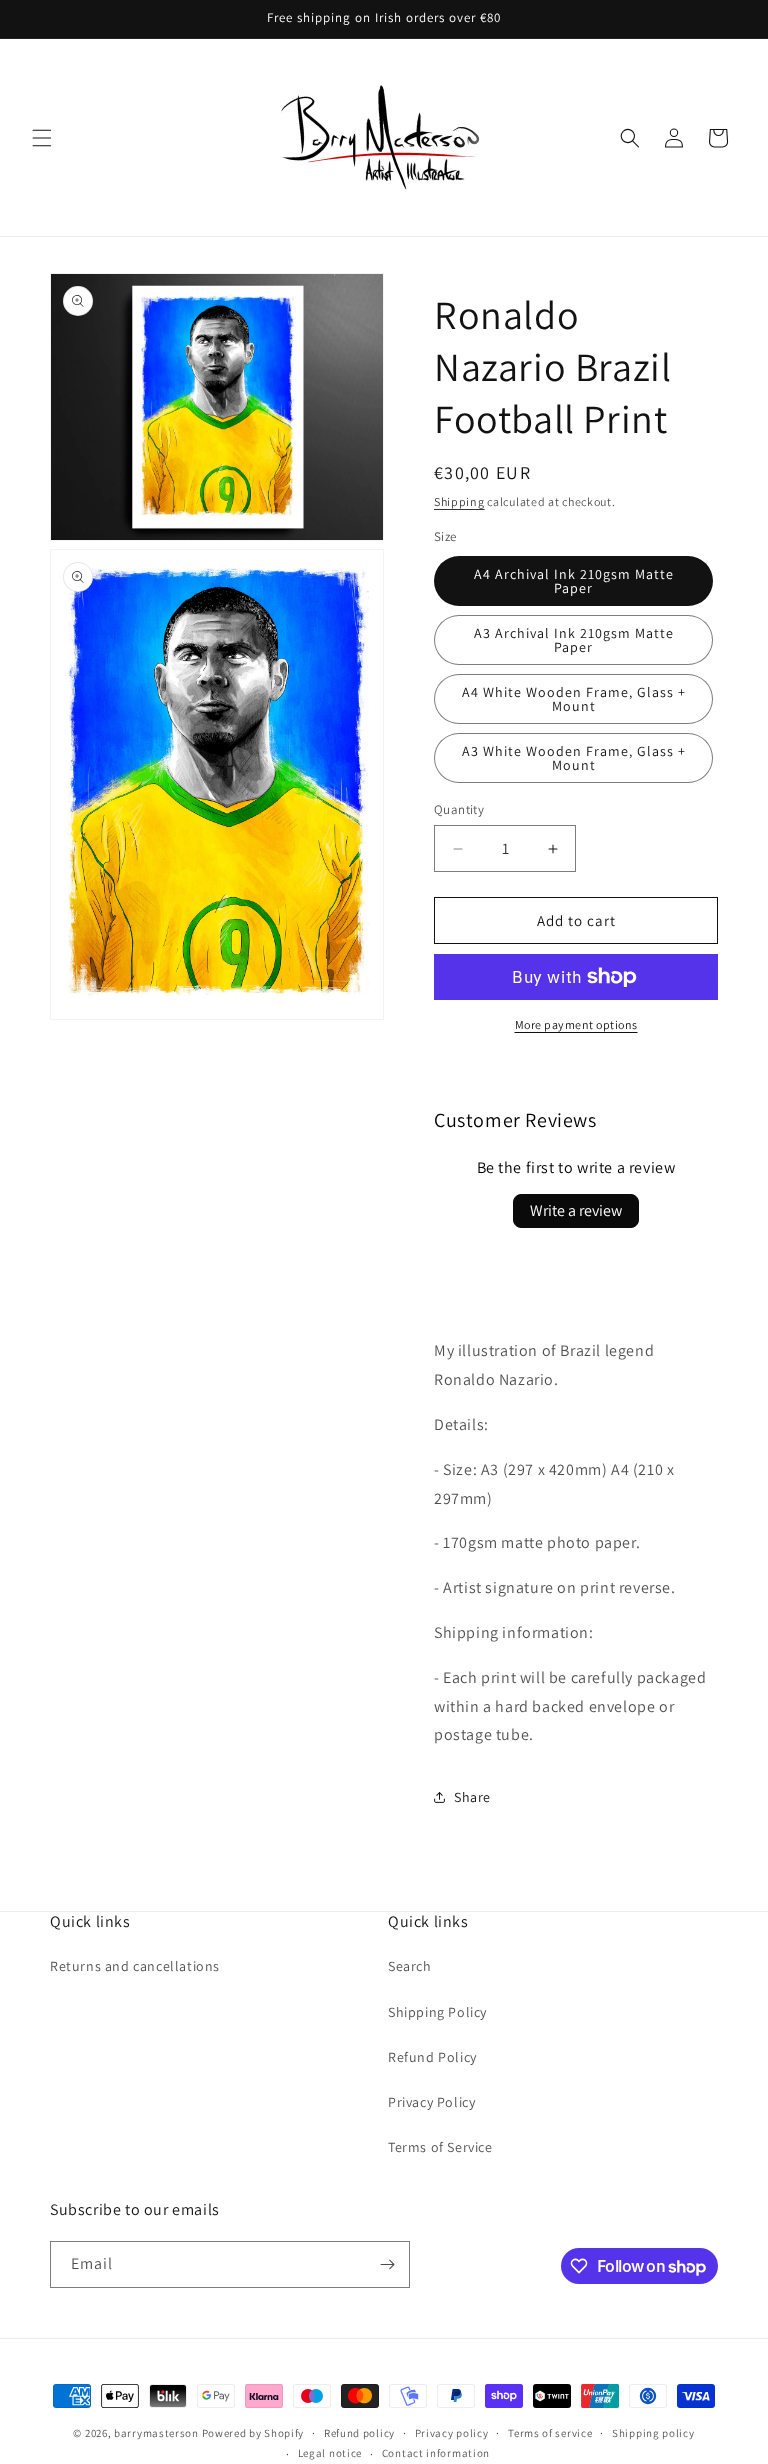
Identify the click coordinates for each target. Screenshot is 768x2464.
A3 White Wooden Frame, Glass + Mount (574, 758)
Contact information (436, 2453)
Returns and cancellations (135, 1966)
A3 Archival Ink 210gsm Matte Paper (574, 640)
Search (410, 1966)
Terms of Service (440, 2147)
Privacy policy (452, 2433)
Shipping (459, 501)
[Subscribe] (387, 2264)
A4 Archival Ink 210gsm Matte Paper (574, 581)
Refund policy (359, 2433)
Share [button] (472, 1797)
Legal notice (330, 2453)
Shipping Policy (437, 2012)
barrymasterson (156, 2433)
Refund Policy (432, 2057)
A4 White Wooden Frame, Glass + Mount (574, 699)
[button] (42, 138)
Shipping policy (653, 2433)
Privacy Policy (431, 2102)
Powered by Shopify (253, 2433)
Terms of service (550, 2433)
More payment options (576, 1024)
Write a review (576, 1210)
